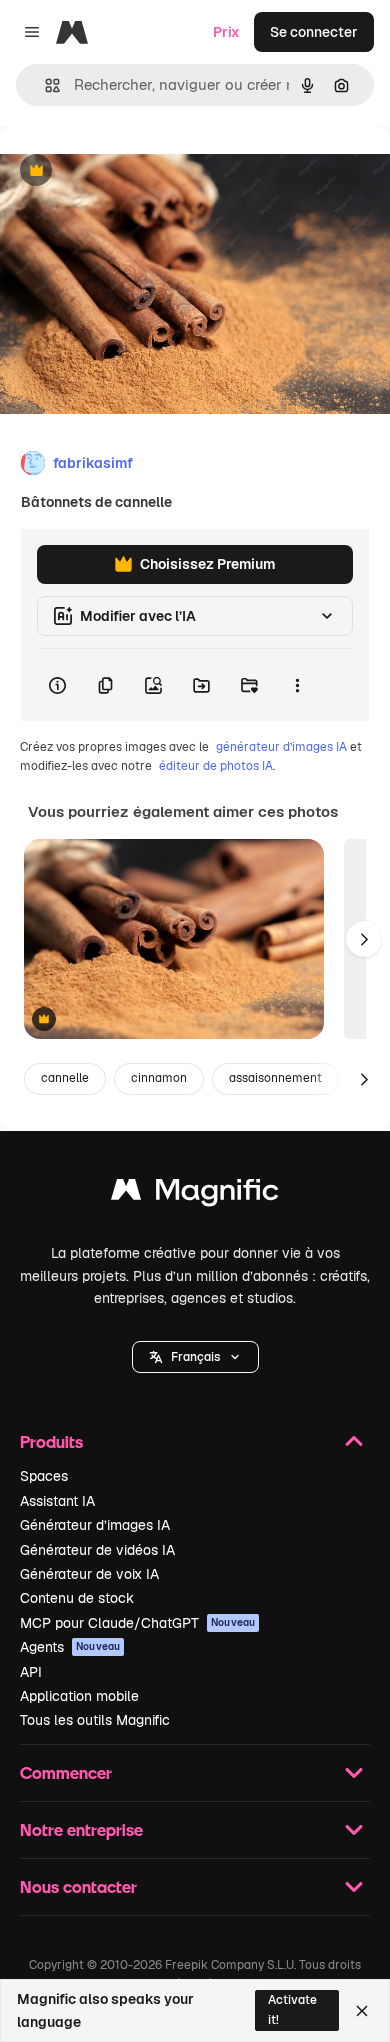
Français (195, 1357)
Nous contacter (78, 1886)
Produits (51, 1441)
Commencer (66, 1772)
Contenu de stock (77, 1598)
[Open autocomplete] (44, 85)
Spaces (44, 1476)
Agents (70, 1647)
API (31, 1672)
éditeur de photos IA (216, 766)
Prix (226, 32)
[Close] (362, 2011)
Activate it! (292, 2009)
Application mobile (79, 1696)
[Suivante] (364, 939)
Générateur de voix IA (89, 1574)
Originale (132, 171)
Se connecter (314, 32)
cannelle (65, 1078)
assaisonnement (275, 1078)
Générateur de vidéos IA (97, 1550)
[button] (195, 1357)
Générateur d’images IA (95, 1525)
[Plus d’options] (297, 685)
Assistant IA (57, 1501)
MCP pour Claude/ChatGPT (137, 1623)
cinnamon (159, 1078)
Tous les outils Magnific (95, 1720)
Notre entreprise (81, 1829)
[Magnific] (195, 1194)
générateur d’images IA (281, 747)
